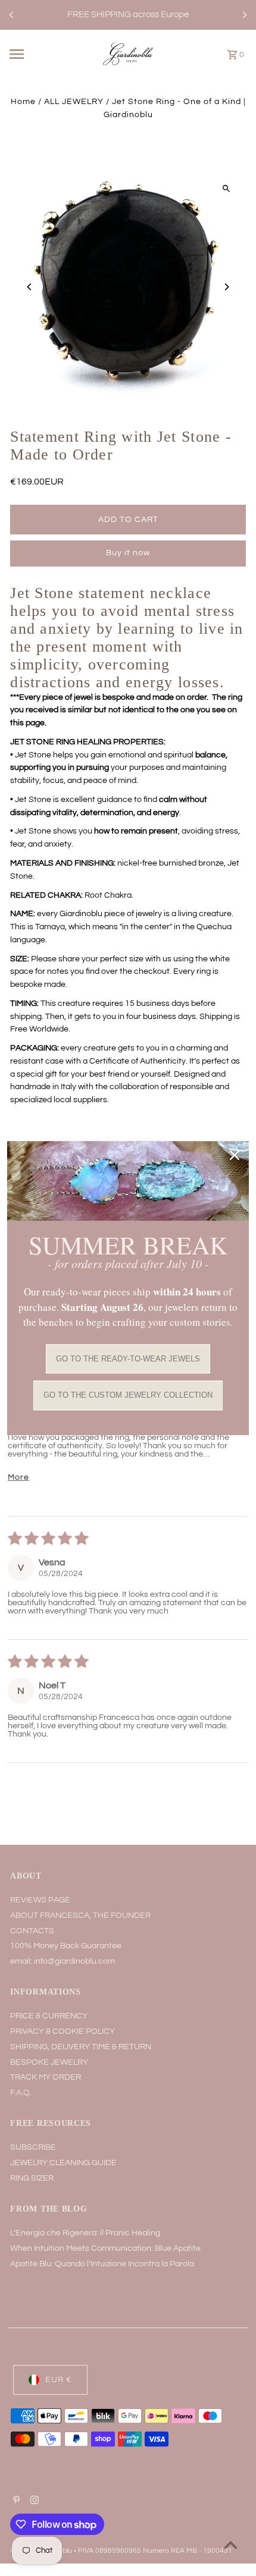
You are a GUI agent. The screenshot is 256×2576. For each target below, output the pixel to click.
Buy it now (128, 553)
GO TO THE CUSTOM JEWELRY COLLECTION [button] (128, 1396)
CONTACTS (32, 1931)
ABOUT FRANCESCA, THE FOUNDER (80, 1916)
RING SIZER (32, 2178)
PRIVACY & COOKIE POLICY (63, 2031)
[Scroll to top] (231, 2545)
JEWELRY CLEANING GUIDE (63, 2163)
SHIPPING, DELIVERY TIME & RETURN (81, 2047)
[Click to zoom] (227, 189)
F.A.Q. (21, 2093)
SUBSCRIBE (33, 2147)
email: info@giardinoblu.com (63, 1961)
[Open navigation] (35, 54)
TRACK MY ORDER (46, 2077)
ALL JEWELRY (74, 102)
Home (23, 102)
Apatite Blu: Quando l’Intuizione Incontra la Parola (102, 2264)
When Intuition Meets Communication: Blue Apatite (105, 2248)
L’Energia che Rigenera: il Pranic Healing (85, 2233)
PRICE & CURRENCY (49, 2016)
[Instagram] (33, 2502)
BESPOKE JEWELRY (49, 2062)
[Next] (244, 15)
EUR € (59, 2380)
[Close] (235, 1155)
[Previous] (12, 15)
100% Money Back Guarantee (66, 1946)
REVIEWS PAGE (40, 1900)
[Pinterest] (15, 2502)
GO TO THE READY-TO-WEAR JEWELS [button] (128, 1359)
